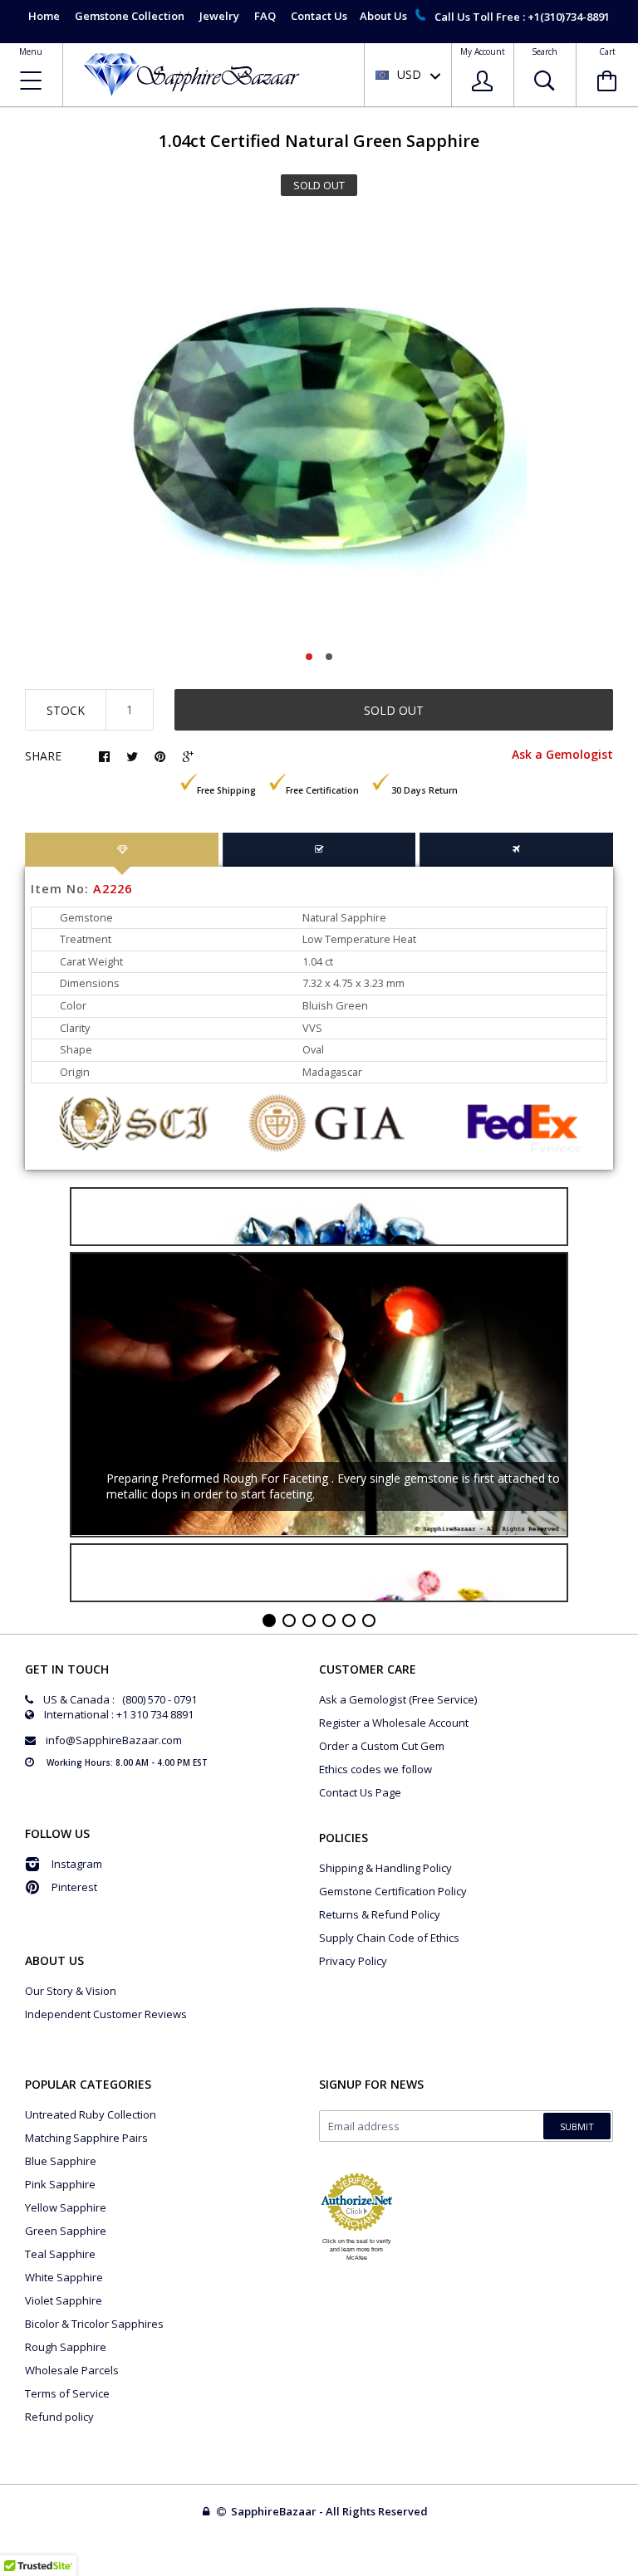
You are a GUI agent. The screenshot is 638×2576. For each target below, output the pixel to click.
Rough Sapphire (66, 2347)
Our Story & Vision (71, 1991)
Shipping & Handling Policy (385, 1868)
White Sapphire (64, 2277)
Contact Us (319, 16)
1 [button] (309, 657)
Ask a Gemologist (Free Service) (398, 1699)
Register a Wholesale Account (394, 1723)
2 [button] (329, 657)
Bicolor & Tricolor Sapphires (94, 2324)
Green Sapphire (66, 2231)
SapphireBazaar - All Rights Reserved (331, 2511)
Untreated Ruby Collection (91, 2114)
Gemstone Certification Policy (393, 1891)
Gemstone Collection (130, 16)
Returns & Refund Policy (380, 1914)
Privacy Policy (353, 1961)
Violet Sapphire (64, 2300)
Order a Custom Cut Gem (382, 1746)
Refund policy (59, 2417)
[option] (319, 428)
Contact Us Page (360, 1792)
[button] (637, 2572)
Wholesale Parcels (72, 2370)
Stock (66, 710)
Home (44, 16)
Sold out (394, 710)
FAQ (265, 16)
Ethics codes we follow (375, 1769)
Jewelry (219, 16)
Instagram (77, 1864)
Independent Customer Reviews (106, 2014)
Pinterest (74, 1887)
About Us (383, 16)
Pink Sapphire (60, 2184)
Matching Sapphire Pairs (86, 2138)
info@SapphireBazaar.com (114, 1740)
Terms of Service (67, 2393)
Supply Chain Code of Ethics (389, 1938)
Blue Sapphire (61, 2161)
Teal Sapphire (60, 2254)
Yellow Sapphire (66, 2207)
